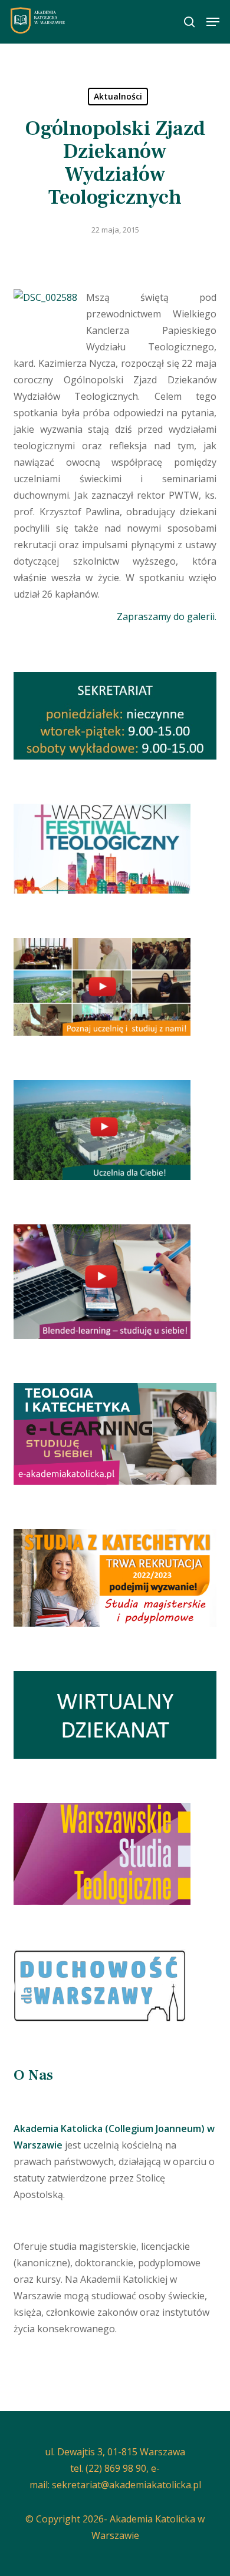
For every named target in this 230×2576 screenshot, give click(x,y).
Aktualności (118, 96)
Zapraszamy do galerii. (167, 616)
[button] (213, 22)
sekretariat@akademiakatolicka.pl (126, 2485)
